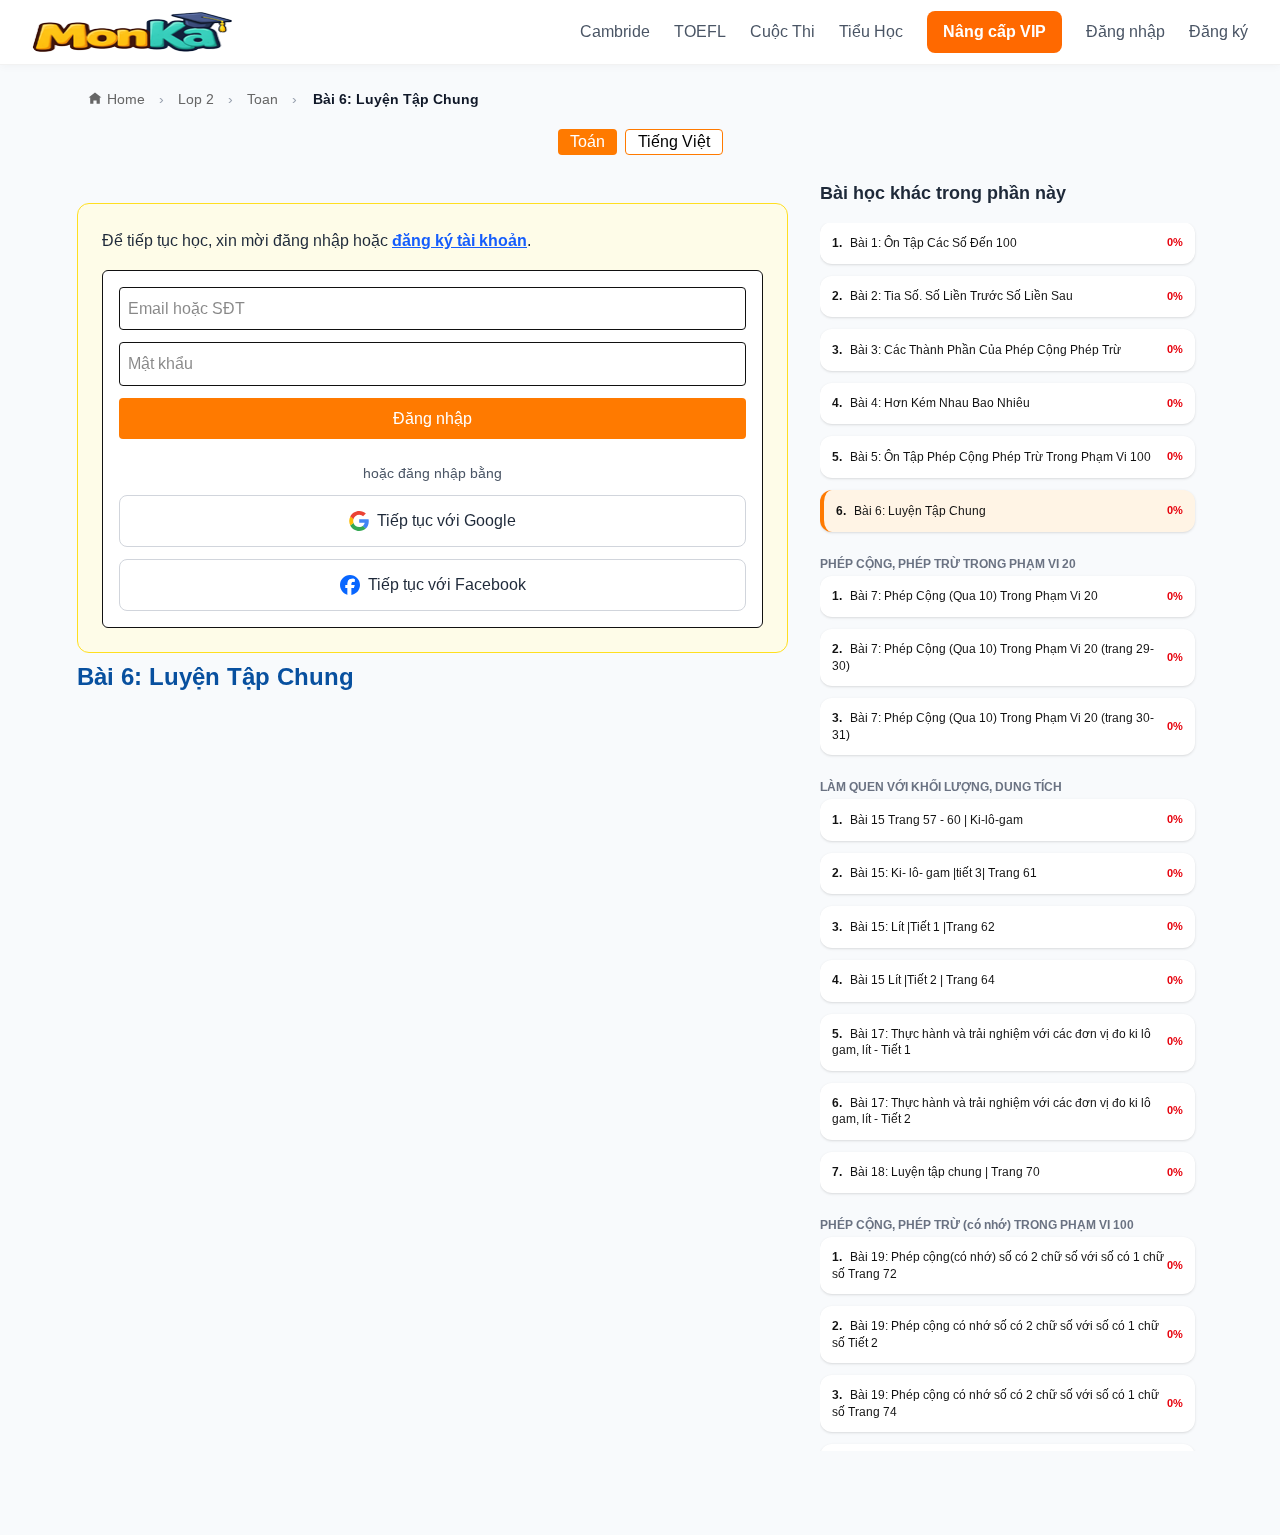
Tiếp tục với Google (446, 520)
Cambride (615, 31)
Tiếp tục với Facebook (447, 584)
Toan (262, 99)
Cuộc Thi (782, 31)
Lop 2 (196, 99)
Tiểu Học (871, 31)
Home (126, 99)
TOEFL (700, 31)
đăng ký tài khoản (459, 240)
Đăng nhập (1125, 31)
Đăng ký (1218, 31)
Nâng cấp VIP (994, 31)
